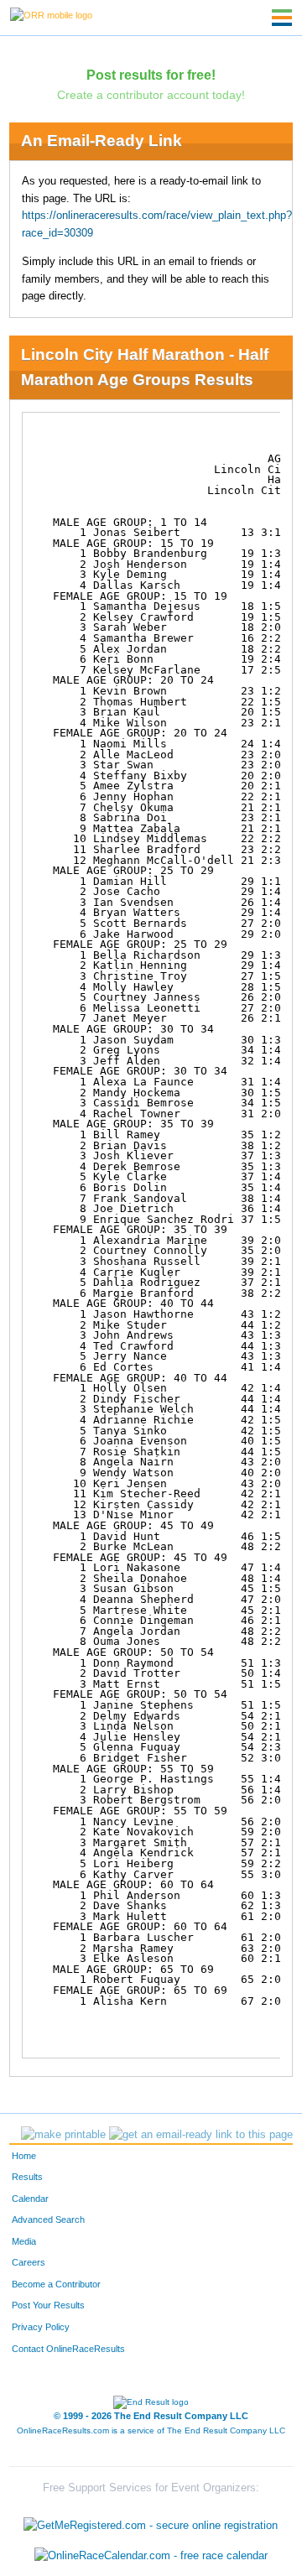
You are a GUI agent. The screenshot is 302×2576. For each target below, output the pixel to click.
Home (24, 2156)
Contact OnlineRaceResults (68, 2349)
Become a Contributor (56, 2284)
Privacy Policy (41, 2327)
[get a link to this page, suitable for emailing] (201, 2135)
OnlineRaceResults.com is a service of (151, 2430)
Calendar (30, 2199)
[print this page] (63, 2135)
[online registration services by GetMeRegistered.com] (151, 2522)
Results (27, 2177)
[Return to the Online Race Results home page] (51, 14)
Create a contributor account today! (151, 95)
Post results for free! (151, 75)
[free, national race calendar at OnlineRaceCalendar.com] (151, 2555)
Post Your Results (48, 2305)
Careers (29, 2262)
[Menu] (282, 18)
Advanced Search (48, 2220)
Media (24, 2241)
